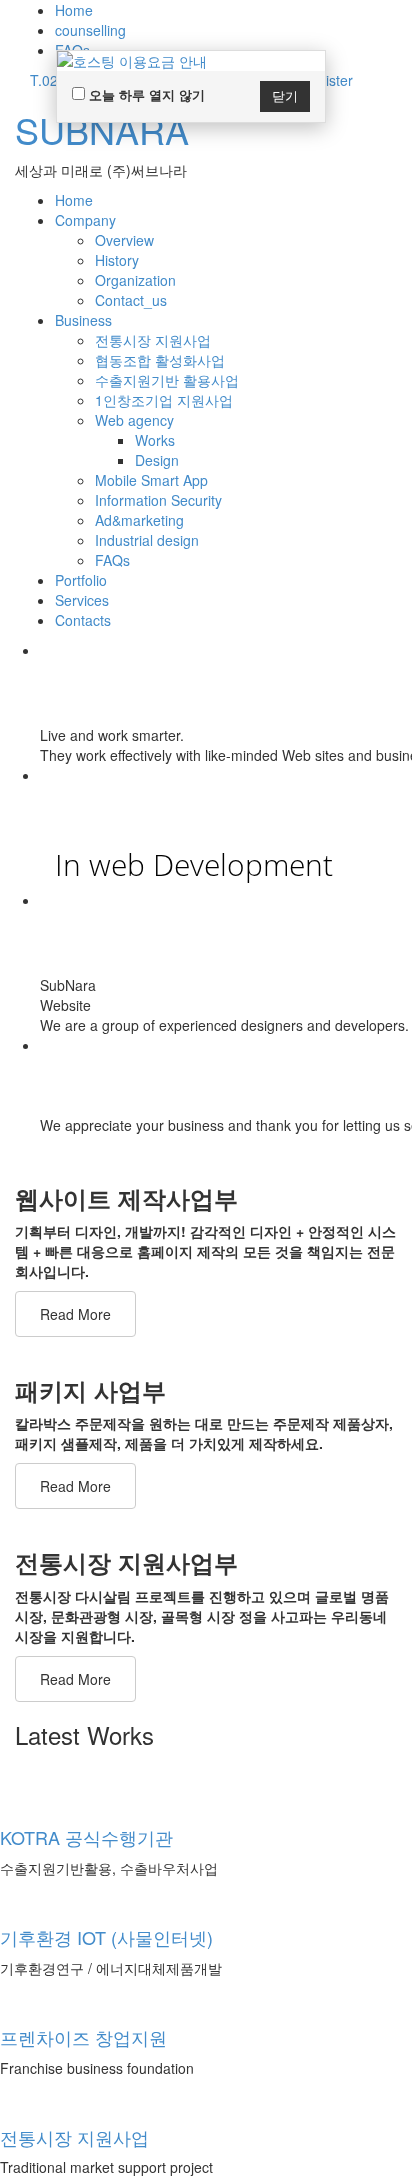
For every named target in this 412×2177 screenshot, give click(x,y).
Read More (75, 1314)
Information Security (158, 500)
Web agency (134, 420)
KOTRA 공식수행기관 (86, 1837)
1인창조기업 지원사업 (164, 400)
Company (85, 220)
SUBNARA (102, 129)
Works (155, 440)
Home (74, 10)
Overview (124, 240)
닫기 (285, 95)
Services (82, 600)
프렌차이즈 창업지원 (83, 2037)
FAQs (112, 560)
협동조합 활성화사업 (160, 360)
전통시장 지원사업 (153, 340)
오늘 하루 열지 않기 (145, 94)
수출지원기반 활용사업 (167, 380)
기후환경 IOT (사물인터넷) (106, 1937)
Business (83, 320)
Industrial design (147, 540)
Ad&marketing (139, 520)
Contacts (83, 620)
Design (157, 460)
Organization (135, 280)
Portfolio (81, 580)
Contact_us (131, 300)
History (117, 260)
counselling (90, 30)
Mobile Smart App (151, 480)
